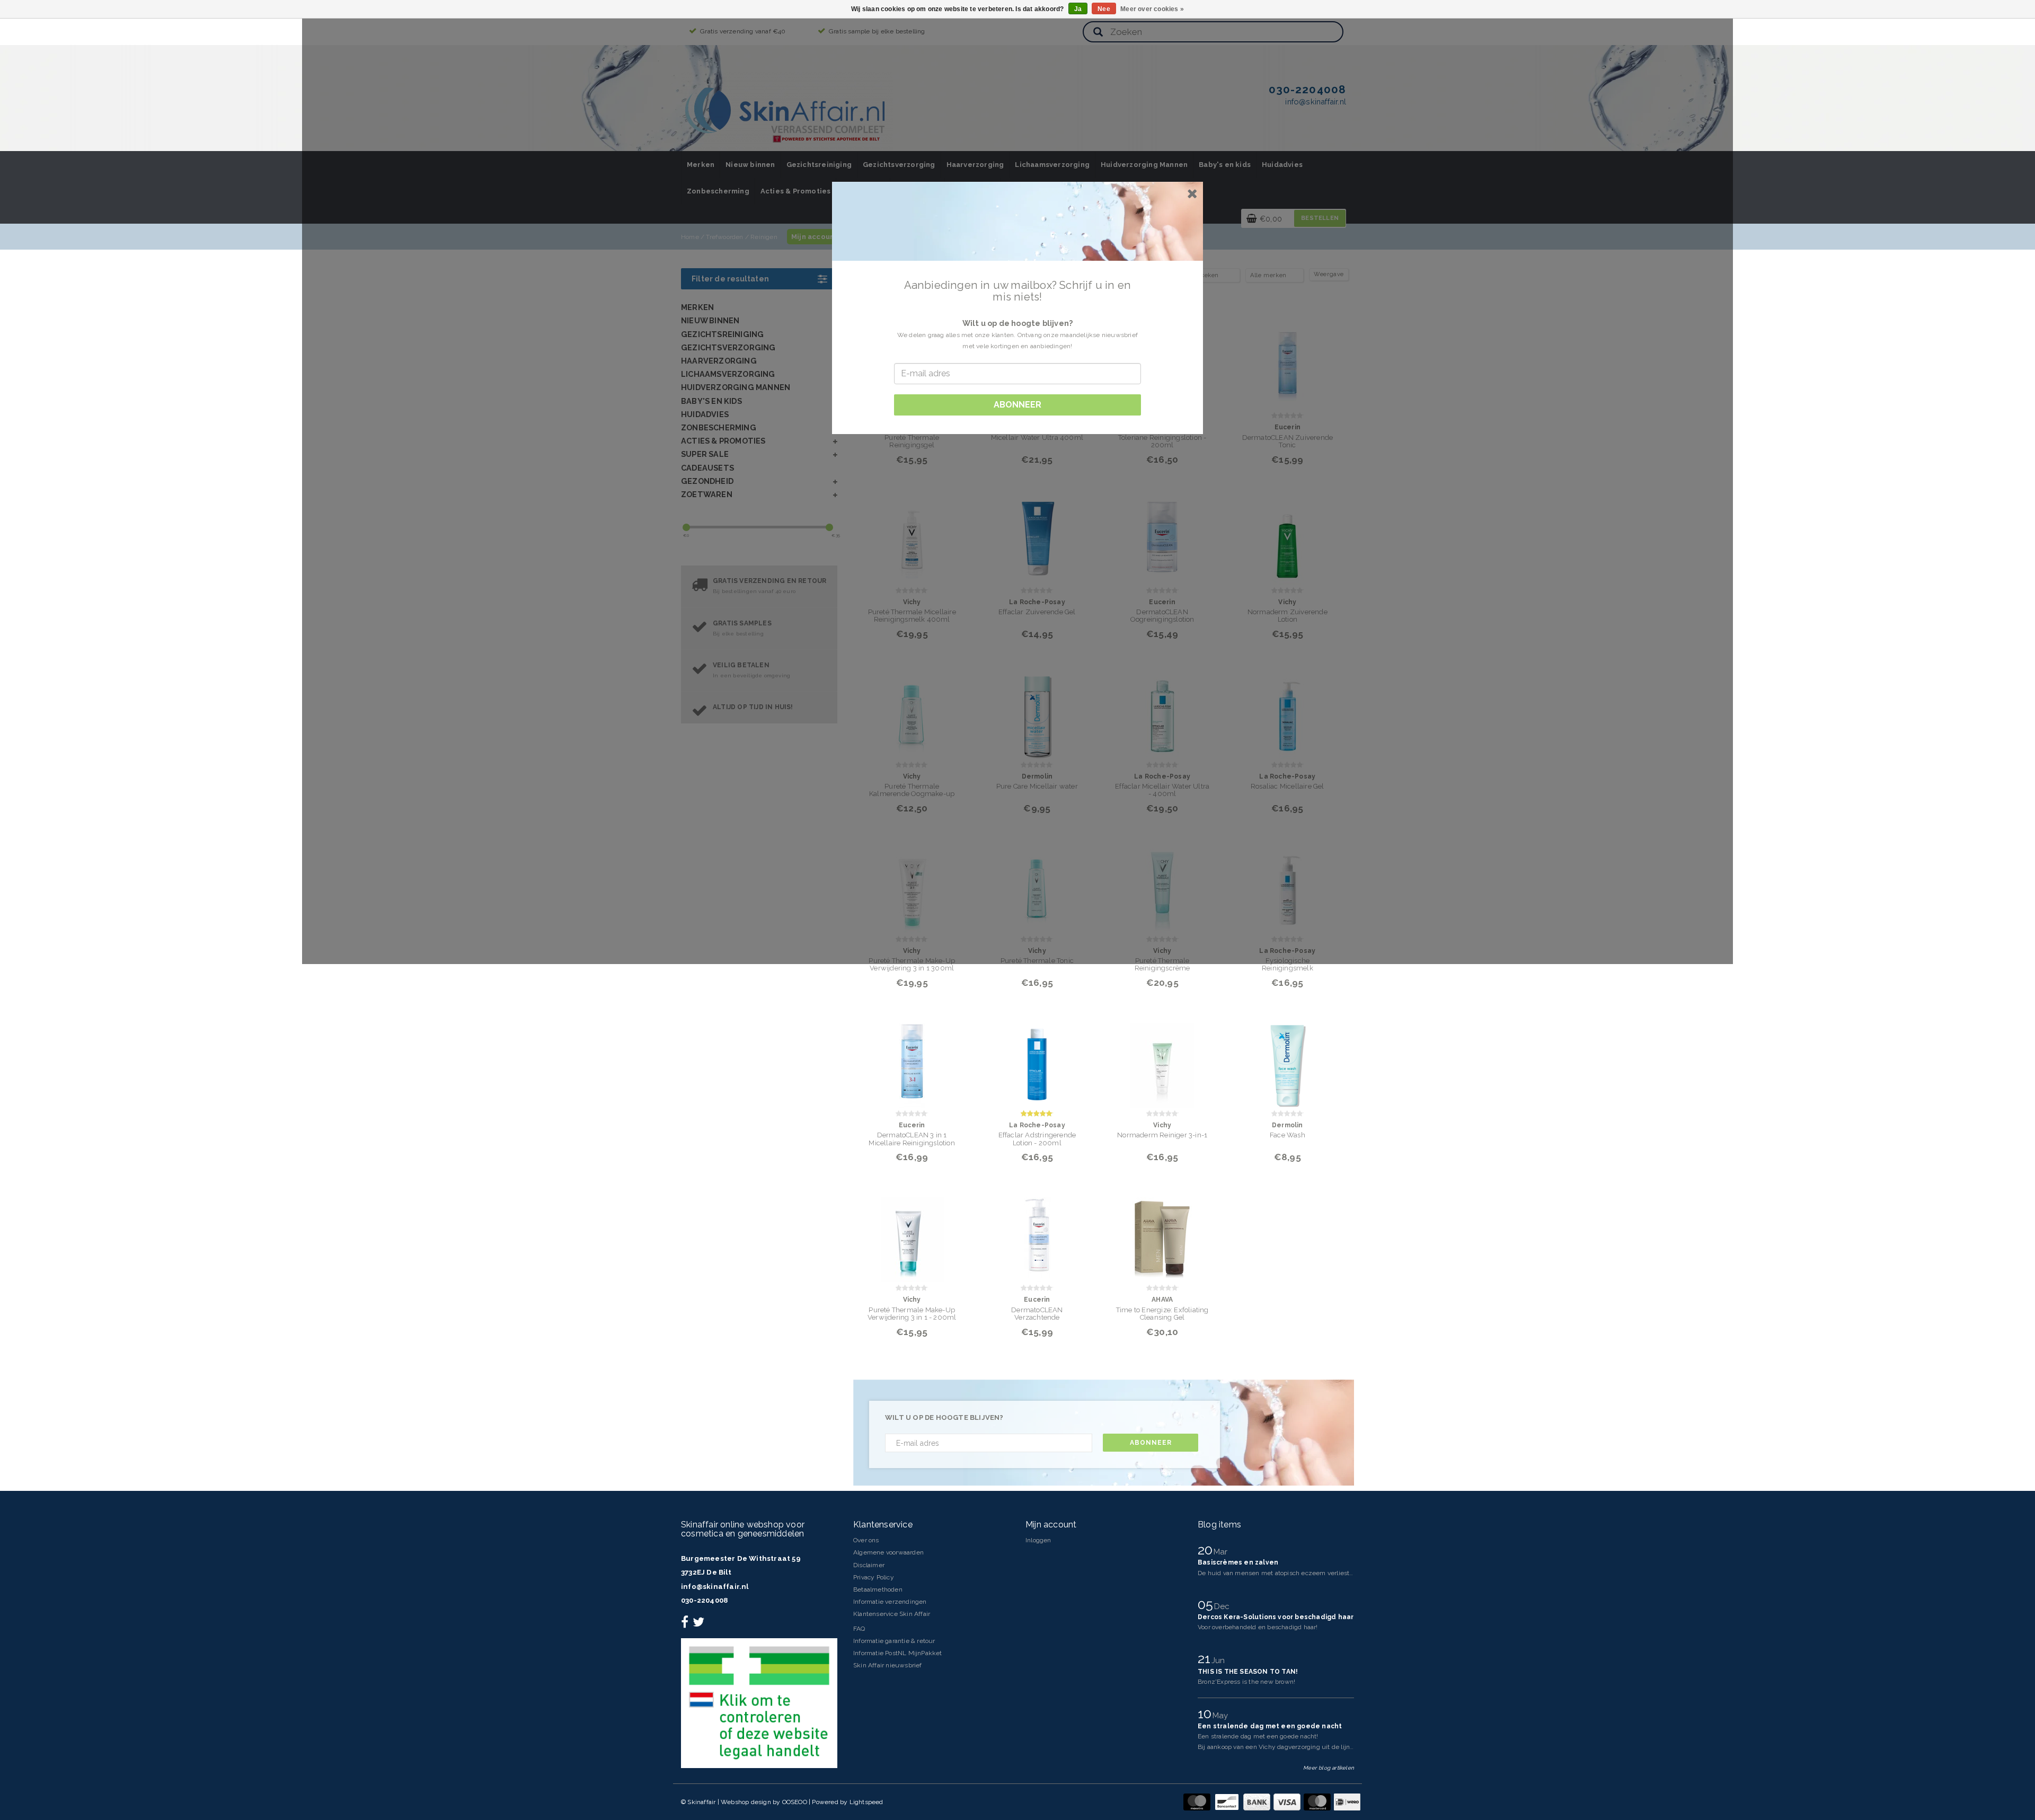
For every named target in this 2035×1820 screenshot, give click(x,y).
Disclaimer (869, 1565)
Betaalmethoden (878, 1589)
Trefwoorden (724, 237)
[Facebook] (686, 1624)
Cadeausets (707, 468)
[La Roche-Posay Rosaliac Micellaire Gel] (1288, 710)
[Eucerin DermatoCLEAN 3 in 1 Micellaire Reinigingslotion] (912, 1059)
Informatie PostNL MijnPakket (898, 1653)
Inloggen (1038, 1540)
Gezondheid (707, 481)
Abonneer (1151, 1443)
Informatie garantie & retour (894, 1641)
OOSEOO (795, 1802)
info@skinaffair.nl (715, 1587)
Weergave (1329, 274)
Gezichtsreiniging (819, 165)
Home (690, 237)
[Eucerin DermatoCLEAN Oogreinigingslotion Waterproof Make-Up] (1162, 536)
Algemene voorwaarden (888, 1552)
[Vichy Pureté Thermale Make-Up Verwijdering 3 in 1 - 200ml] (912, 1233)
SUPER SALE (705, 454)
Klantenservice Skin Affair (892, 1614)
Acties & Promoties (796, 191)
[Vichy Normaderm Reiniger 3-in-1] (1162, 1059)
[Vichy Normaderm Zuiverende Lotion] (1288, 536)
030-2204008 (704, 1600)
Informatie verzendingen (890, 1602)
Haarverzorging (975, 165)
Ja (1078, 9)
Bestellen (1320, 218)
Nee (1104, 9)
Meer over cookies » (1152, 9)
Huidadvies (1282, 165)
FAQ (859, 1629)
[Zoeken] (1098, 33)
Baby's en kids (1225, 165)
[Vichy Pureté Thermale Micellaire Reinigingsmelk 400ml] (912, 536)
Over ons (866, 1540)
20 (1207, 1550)
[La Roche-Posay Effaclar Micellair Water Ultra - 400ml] (1162, 710)
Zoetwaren (707, 494)
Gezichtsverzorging (899, 165)
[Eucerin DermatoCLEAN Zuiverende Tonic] (1288, 361)
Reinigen (764, 237)
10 (1206, 1713)
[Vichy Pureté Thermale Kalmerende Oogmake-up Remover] (912, 710)
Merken (701, 165)
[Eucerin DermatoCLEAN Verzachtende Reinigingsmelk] (1037, 1233)
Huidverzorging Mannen (1144, 165)
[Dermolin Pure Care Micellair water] (1037, 710)
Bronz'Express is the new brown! (1246, 1682)
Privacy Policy (874, 1577)
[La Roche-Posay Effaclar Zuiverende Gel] (1037, 536)
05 (1207, 1604)
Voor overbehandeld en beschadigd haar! (1258, 1627)
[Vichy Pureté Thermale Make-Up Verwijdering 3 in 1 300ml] (912, 884)
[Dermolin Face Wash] (1288, 1059)
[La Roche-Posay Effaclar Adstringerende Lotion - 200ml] (1037, 1059)
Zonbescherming (718, 191)
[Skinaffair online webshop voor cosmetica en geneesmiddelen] (787, 111)
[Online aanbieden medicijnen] (759, 1703)
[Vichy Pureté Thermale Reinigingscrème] (1162, 884)
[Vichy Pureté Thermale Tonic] (1037, 884)
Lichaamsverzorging (1052, 165)
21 (1206, 1658)
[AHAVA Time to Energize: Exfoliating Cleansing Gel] (1162, 1233)
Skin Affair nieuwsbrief (888, 1665)
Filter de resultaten (730, 279)
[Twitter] (700, 1624)
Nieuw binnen (750, 165)
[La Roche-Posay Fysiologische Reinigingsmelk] (1288, 884)
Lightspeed (866, 1802)
